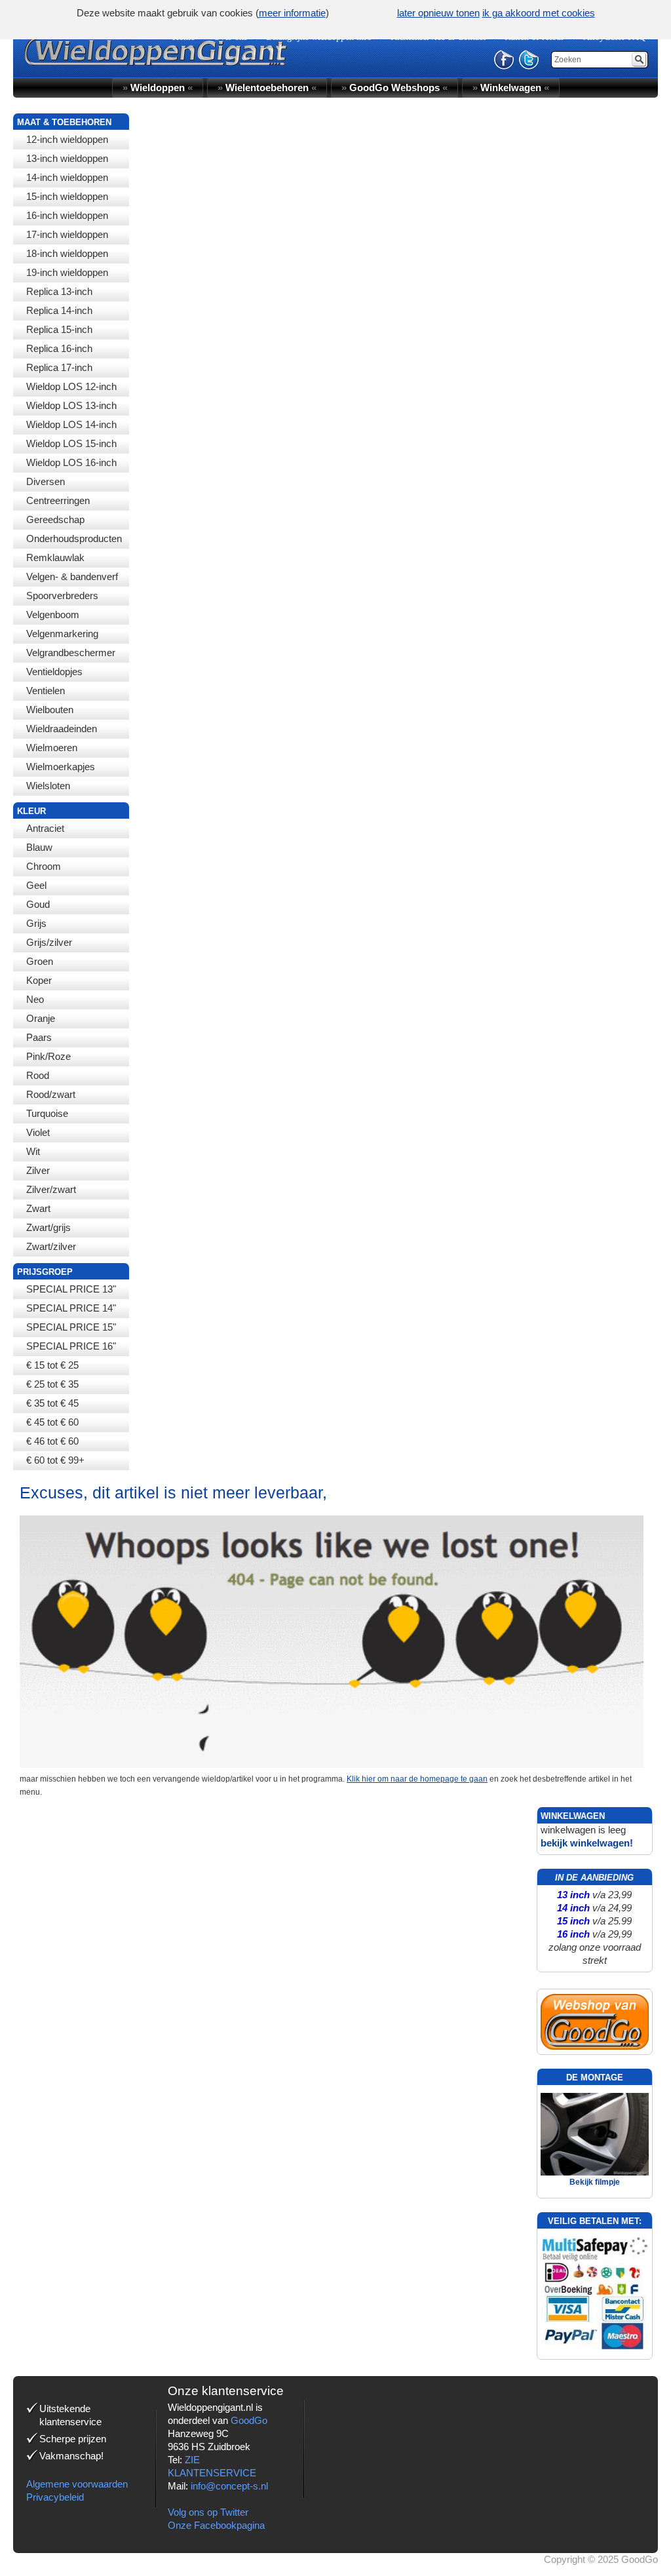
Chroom (44, 866)
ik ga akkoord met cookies (539, 13)
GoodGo (249, 2420)
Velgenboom (53, 615)
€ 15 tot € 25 (52, 1365)
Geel (36, 885)
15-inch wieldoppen (67, 196)
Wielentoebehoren (267, 88)
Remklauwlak (55, 557)
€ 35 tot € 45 (52, 1403)
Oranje (41, 1018)
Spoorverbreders (62, 595)
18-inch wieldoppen (67, 253)
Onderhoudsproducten (74, 538)
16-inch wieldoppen (67, 215)
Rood (38, 1075)
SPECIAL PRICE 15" (71, 1327)
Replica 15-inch (59, 329)
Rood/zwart (51, 1094)
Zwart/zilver (51, 1246)
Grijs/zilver (49, 942)
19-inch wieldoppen (67, 272)
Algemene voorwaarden (77, 2484)
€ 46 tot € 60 (52, 1441)
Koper (39, 980)
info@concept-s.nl (229, 2486)
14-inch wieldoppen (67, 177)
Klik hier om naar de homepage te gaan (417, 1779)
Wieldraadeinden (62, 729)
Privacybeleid (55, 2497)
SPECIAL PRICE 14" (71, 1308)
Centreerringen (58, 500)
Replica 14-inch (59, 310)
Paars (39, 1037)
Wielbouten (50, 710)
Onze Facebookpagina (216, 2525)
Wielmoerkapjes (61, 767)
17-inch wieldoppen (67, 234)
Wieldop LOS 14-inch (71, 424)
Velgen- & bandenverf (72, 576)
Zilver (38, 1170)
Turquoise (47, 1113)
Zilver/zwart (51, 1189)
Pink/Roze (48, 1056)
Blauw (39, 847)
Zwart (38, 1208)
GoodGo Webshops (394, 88)
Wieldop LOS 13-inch (71, 405)
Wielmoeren (52, 748)
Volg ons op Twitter (208, 2512)
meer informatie (292, 13)
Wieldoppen (158, 88)
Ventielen (46, 691)
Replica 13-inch (59, 291)
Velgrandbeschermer (71, 653)
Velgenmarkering (62, 634)
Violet (38, 1132)
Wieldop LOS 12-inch (71, 386)
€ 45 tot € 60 (52, 1422)
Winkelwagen (511, 88)
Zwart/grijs (48, 1227)
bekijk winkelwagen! (587, 1843)
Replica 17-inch (59, 367)
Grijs (36, 923)
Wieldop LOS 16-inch (71, 462)
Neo (35, 999)
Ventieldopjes (54, 672)
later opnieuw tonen (438, 13)
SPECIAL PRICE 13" (71, 1289)
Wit (33, 1151)
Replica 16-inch (59, 348)
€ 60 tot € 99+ (55, 1460)
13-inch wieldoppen (67, 158)
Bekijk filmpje (595, 2182)
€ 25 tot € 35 (52, 1384)
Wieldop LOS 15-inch (71, 443)
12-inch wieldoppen (67, 139)
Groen (40, 961)
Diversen (46, 481)
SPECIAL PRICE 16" (71, 1346)
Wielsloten (48, 786)
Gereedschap (55, 519)
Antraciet (45, 828)
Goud (38, 904)
